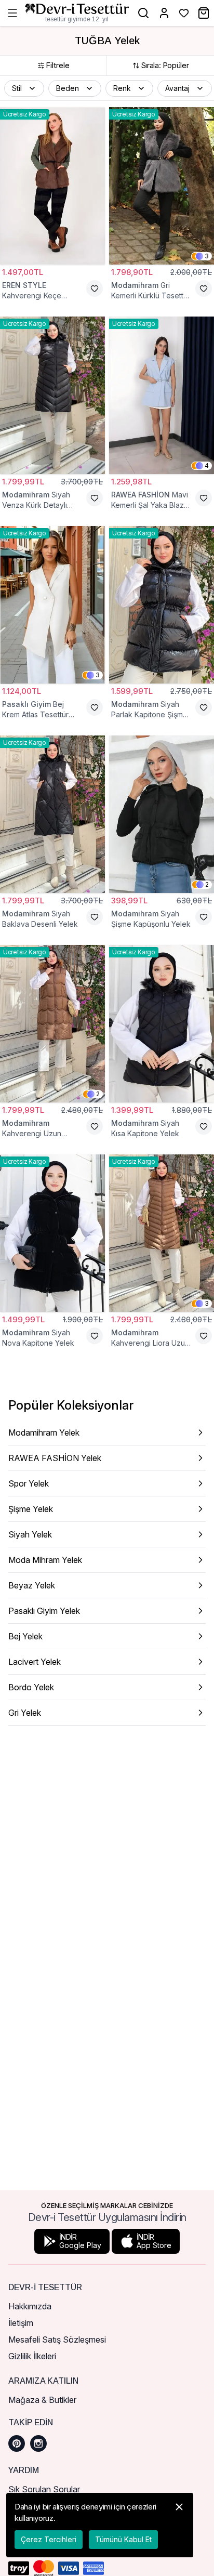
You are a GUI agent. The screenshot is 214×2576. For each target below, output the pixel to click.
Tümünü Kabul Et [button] (123, 2539)
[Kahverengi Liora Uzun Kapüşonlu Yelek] (162, 1233)
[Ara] (143, 13)
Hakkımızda (30, 2306)
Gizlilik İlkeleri (32, 2356)
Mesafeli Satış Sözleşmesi (57, 2340)
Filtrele (58, 65)
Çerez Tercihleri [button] (49, 2539)
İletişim (21, 2323)
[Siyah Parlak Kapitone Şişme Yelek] (162, 605)
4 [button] (207, 465)
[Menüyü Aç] (12, 13)
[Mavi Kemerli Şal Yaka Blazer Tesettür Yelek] (162, 395)
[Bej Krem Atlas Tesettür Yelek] (52, 605)
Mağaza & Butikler (42, 2400)
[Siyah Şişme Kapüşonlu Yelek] (162, 814)
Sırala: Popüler (165, 65)
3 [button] (207, 256)
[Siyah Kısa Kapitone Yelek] (162, 1024)
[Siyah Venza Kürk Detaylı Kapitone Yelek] (52, 395)
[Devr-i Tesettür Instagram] (38, 2443)
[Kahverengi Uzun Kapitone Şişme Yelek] (52, 1024)
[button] (24, 88)
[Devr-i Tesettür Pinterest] (17, 2443)
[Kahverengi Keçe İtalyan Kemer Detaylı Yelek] (52, 186)
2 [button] (207, 884)
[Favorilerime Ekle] (95, 288)
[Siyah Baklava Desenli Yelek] (52, 814)
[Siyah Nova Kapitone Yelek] (52, 1233)
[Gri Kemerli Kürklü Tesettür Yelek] (162, 186)
